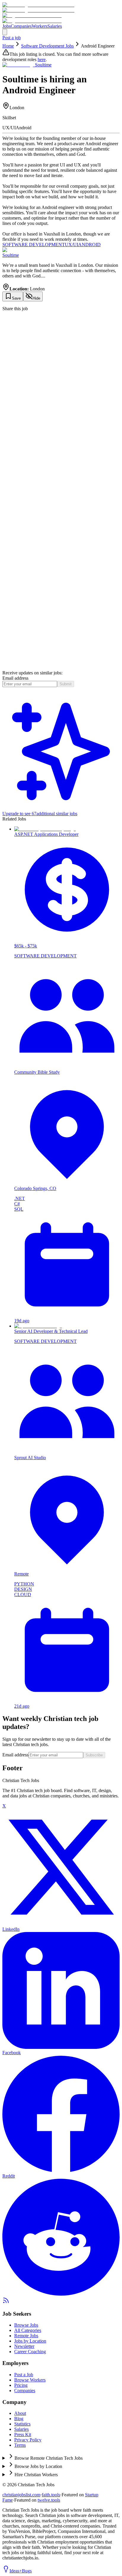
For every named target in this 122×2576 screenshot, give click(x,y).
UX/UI (72, 245)
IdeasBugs (21, 2571)
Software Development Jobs (47, 46)
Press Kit (23, 2434)
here (42, 59)
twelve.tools (49, 2500)
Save (16, 298)
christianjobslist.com (21, 2495)
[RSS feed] (6, 2302)
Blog (19, 2419)
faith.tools (51, 2495)
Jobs (7, 26)
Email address (15, 678)
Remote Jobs (26, 2336)
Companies (21, 26)
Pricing (21, 2385)
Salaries (55, 26)
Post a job (12, 38)
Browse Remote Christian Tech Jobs (49, 2458)
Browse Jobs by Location (38, 2466)
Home (8, 46)
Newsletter (24, 2346)
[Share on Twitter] (61, 431)
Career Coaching (30, 2352)
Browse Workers (30, 2380)
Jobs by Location (30, 2341)
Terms (20, 2445)
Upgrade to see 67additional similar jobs (40, 814)
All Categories (28, 2330)
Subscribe (94, 1755)
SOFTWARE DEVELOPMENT (34, 245)
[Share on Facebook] (61, 667)
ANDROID (89, 245)
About (20, 2413)
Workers (40, 26)
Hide (36, 298)
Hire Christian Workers (36, 2475)
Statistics (22, 2424)
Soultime (11, 255)
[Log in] (5, 32)
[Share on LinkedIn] (61, 549)
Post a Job (24, 2375)
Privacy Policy (28, 2440)
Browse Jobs (26, 2325)
